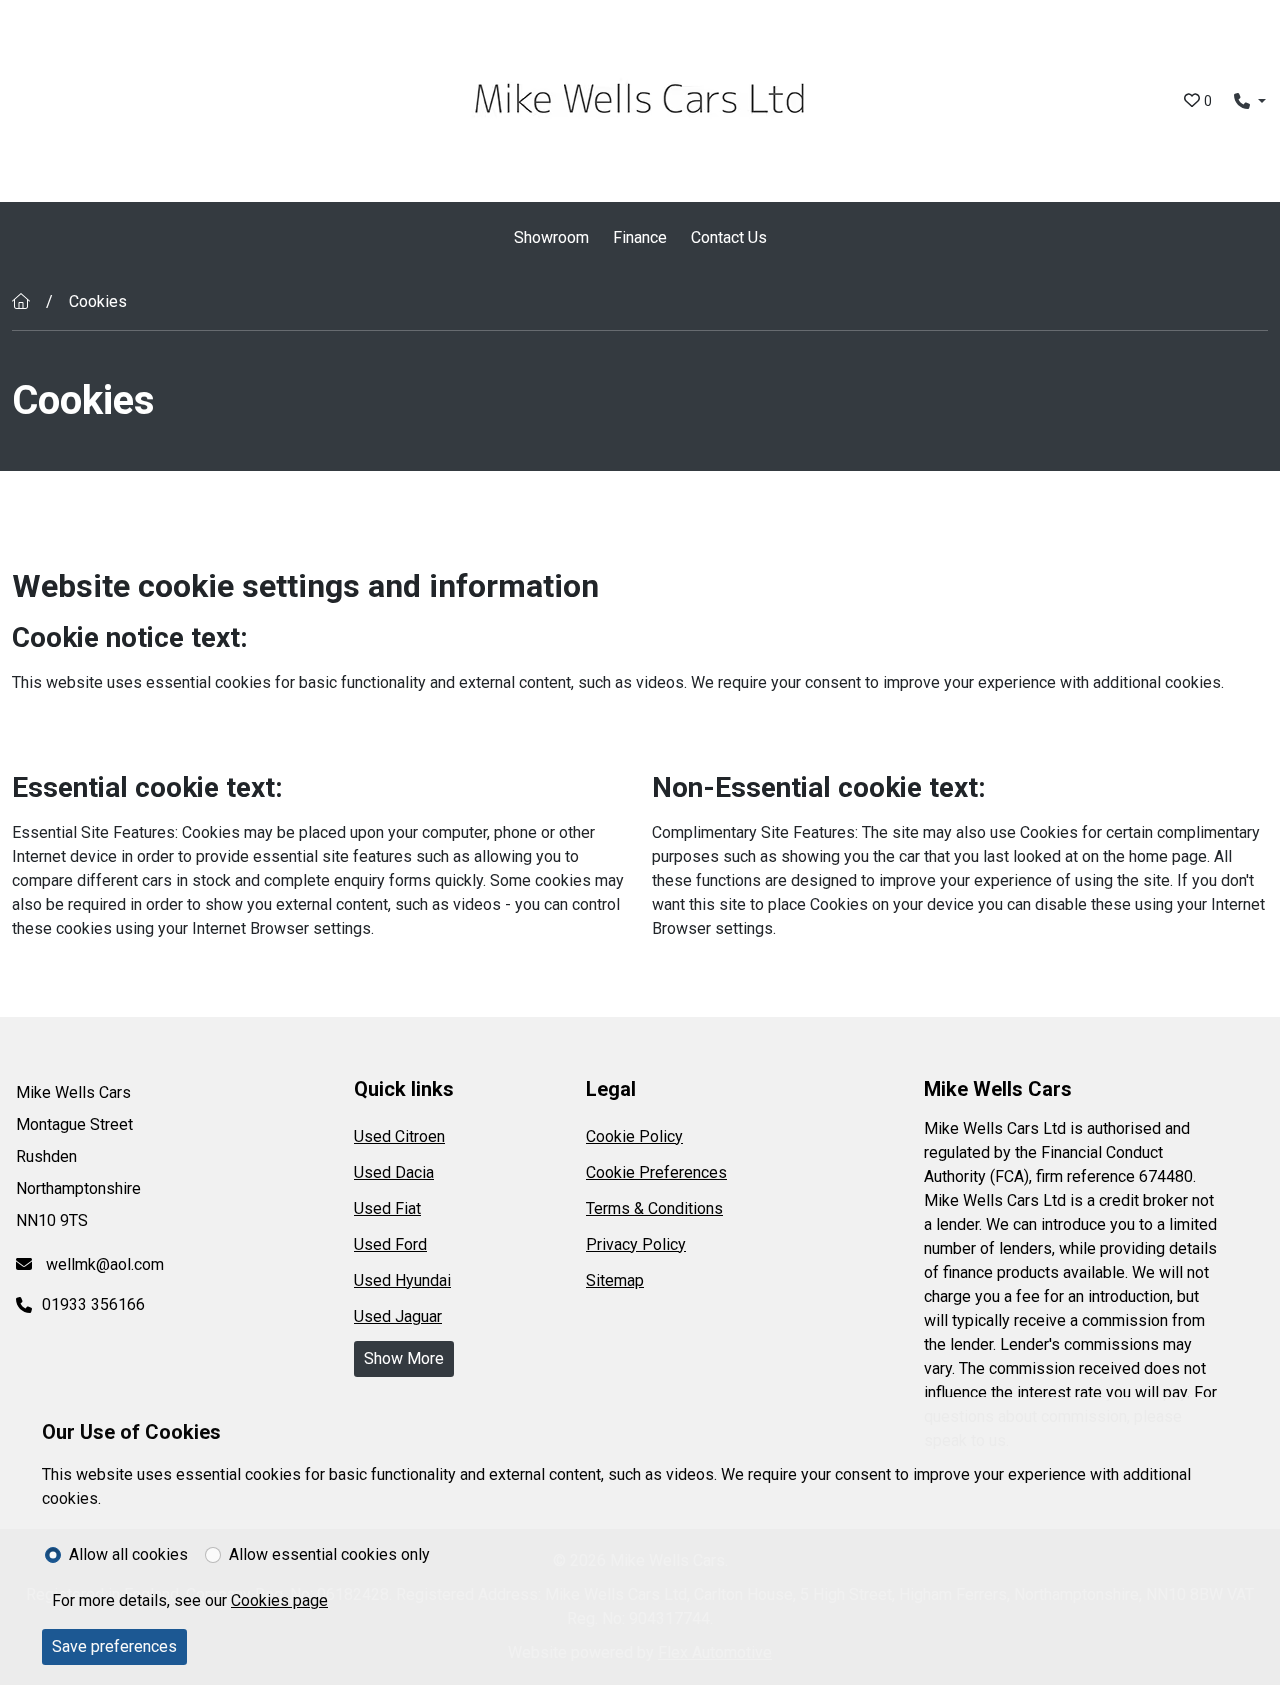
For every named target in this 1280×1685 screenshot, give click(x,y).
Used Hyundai (402, 1280)
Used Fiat (387, 1208)
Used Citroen (399, 1136)
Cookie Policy (634, 1136)
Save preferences (114, 1646)
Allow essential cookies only (329, 1554)
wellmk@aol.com (103, 1264)
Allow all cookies (128, 1554)
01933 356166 (93, 1304)
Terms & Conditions (654, 1208)
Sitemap (615, 1280)
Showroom (551, 237)
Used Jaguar (398, 1316)
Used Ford (390, 1244)
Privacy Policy (636, 1244)
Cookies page (279, 1600)
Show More (404, 1358)
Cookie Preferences (656, 1172)
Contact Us (729, 237)
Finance (640, 237)
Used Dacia (394, 1172)
